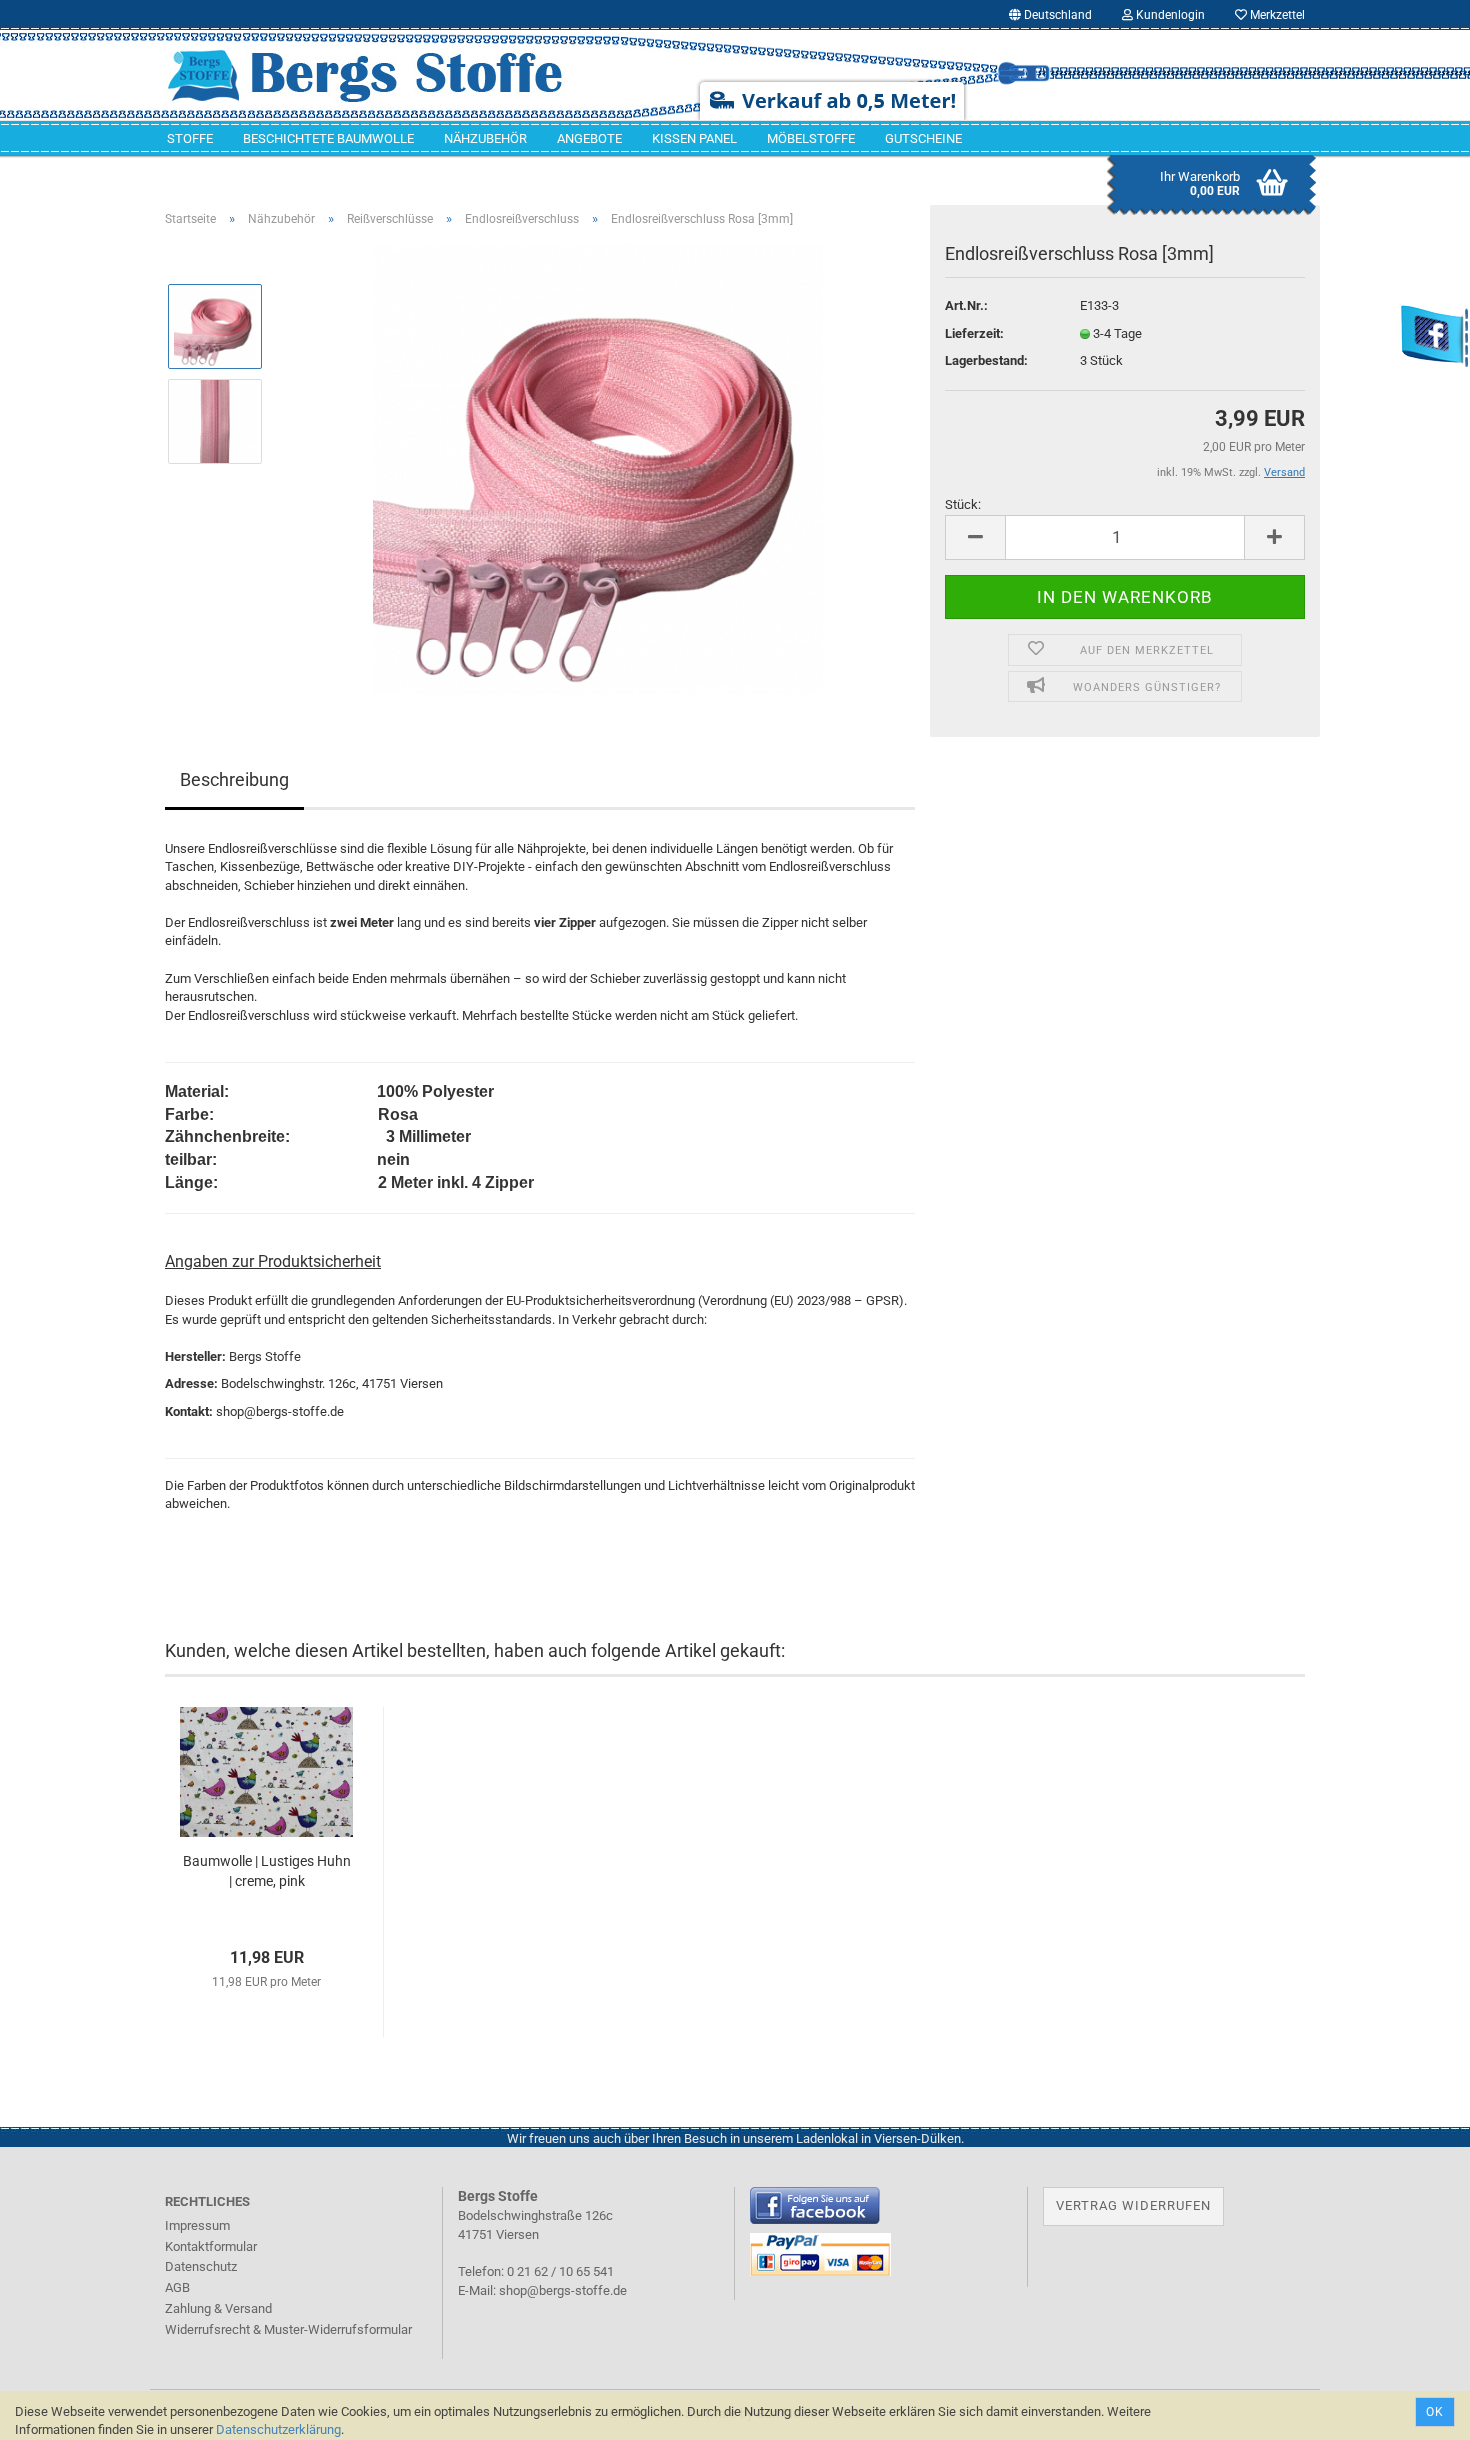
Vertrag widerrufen (1133, 2205)
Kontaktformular (211, 2246)
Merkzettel (1276, 15)
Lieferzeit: (974, 333)
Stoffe (190, 138)
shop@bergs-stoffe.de (563, 2290)
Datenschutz (201, 2266)
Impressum (197, 2225)
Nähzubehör (485, 138)
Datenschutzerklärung (278, 2429)
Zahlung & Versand (218, 2308)
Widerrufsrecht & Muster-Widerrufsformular (288, 2329)
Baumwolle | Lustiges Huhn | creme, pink (267, 1871)
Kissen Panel (694, 138)
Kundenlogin (1169, 15)
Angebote (589, 138)
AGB (177, 2287)
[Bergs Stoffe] (394, 75)
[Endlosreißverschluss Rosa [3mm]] (598, 467)
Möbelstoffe (811, 138)
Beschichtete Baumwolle (328, 138)
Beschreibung (234, 779)
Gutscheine (923, 138)
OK (1435, 2412)
